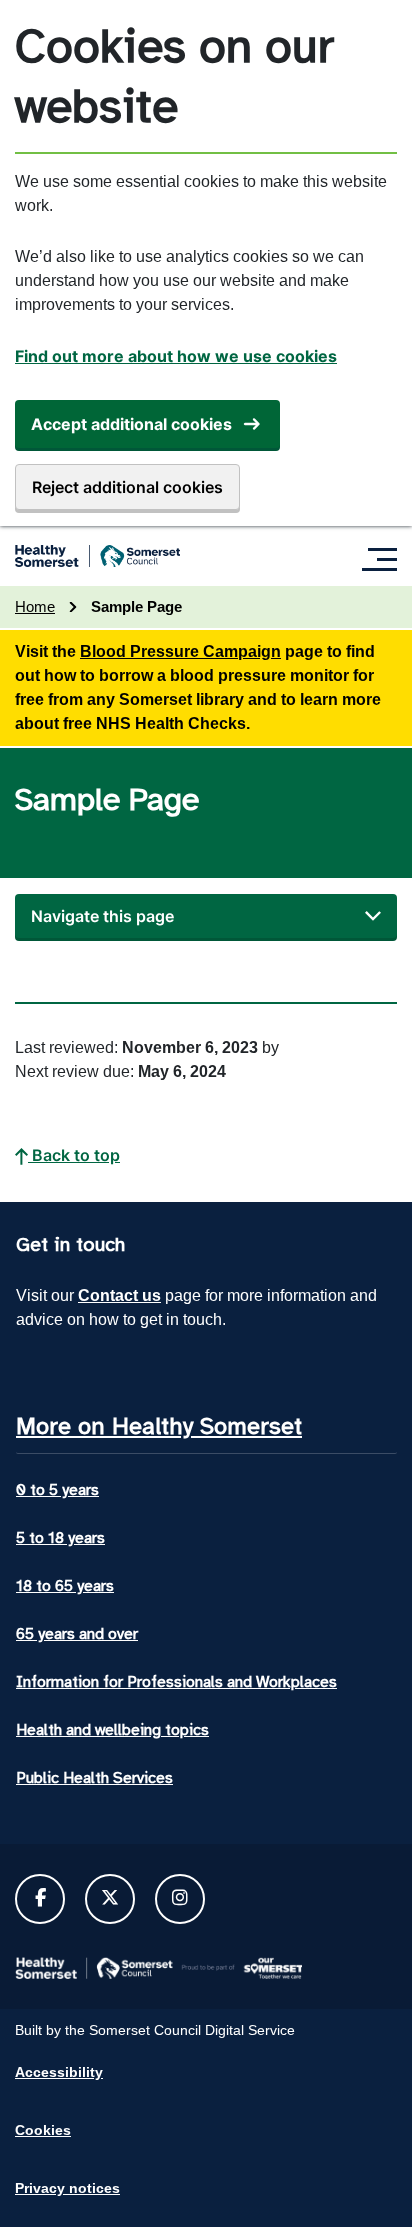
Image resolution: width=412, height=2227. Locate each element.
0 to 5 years (57, 1490)
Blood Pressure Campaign (180, 651)
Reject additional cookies (127, 487)
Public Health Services (94, 1778)
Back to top (74, 1155)
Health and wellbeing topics (112, 1730)
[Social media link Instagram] (180, 1898)
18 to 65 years (65, 1586)
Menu (384, 559)
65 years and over (77, 1634)
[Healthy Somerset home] (97, 556)
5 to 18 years (60, 1538)
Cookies (43, 2130)
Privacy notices (67, 2188)
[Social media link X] (110, 1898)
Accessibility (59, 2072)
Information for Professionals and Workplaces (176, 1682)
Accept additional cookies (131, 424)
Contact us (119, 1295)
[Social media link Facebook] (40, 1898)
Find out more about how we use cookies (176, 356)
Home (35, 606)
